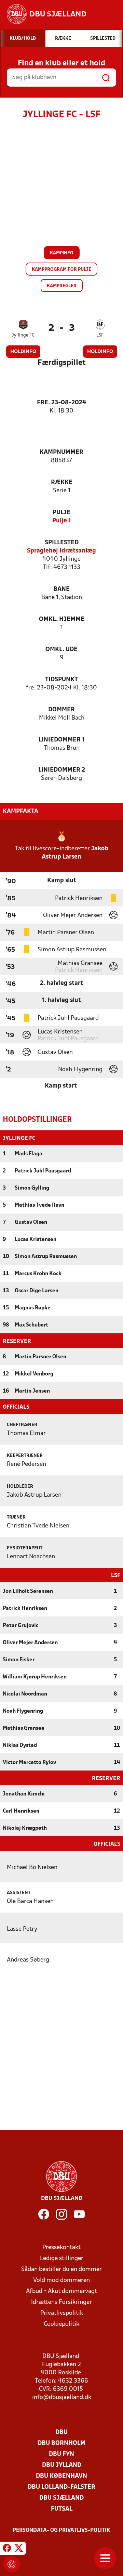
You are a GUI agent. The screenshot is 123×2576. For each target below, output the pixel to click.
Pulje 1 (62, 521)
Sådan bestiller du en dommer (61, 2269)
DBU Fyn (61, 2454)
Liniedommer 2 (62, 770)
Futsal (62, 2509)
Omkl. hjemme (62, 619)
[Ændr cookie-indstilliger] (12, 2564)
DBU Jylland (62, 2465)
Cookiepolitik (61, 2324)
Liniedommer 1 (62, 740)
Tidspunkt (61, 680)
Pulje (61, 513)
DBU (61, 2432)
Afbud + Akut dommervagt (61, 2291)
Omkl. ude (61, 650)
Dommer (61, 710)
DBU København (61, 2476)
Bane (61, 589)
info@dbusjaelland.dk (62, 2397)
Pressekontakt (61, 2248)
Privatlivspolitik (62, 2313)
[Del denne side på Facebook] (7, 2549)
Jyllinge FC (23, 335)
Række (62, 483)
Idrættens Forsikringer (61, 2302)
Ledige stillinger (62, 2258)
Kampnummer (61, 452)
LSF (100, 335)
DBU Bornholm (61, 2443)
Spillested (62, 543)
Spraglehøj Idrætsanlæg (61, 551)
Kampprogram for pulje (61, 270)
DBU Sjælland (61, 2498)
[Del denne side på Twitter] (19, 2549)
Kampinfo (62, 253)
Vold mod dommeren (61, 2280)
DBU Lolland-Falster (61, 2487)
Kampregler (62, 286)
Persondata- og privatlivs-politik (61, 2530)
